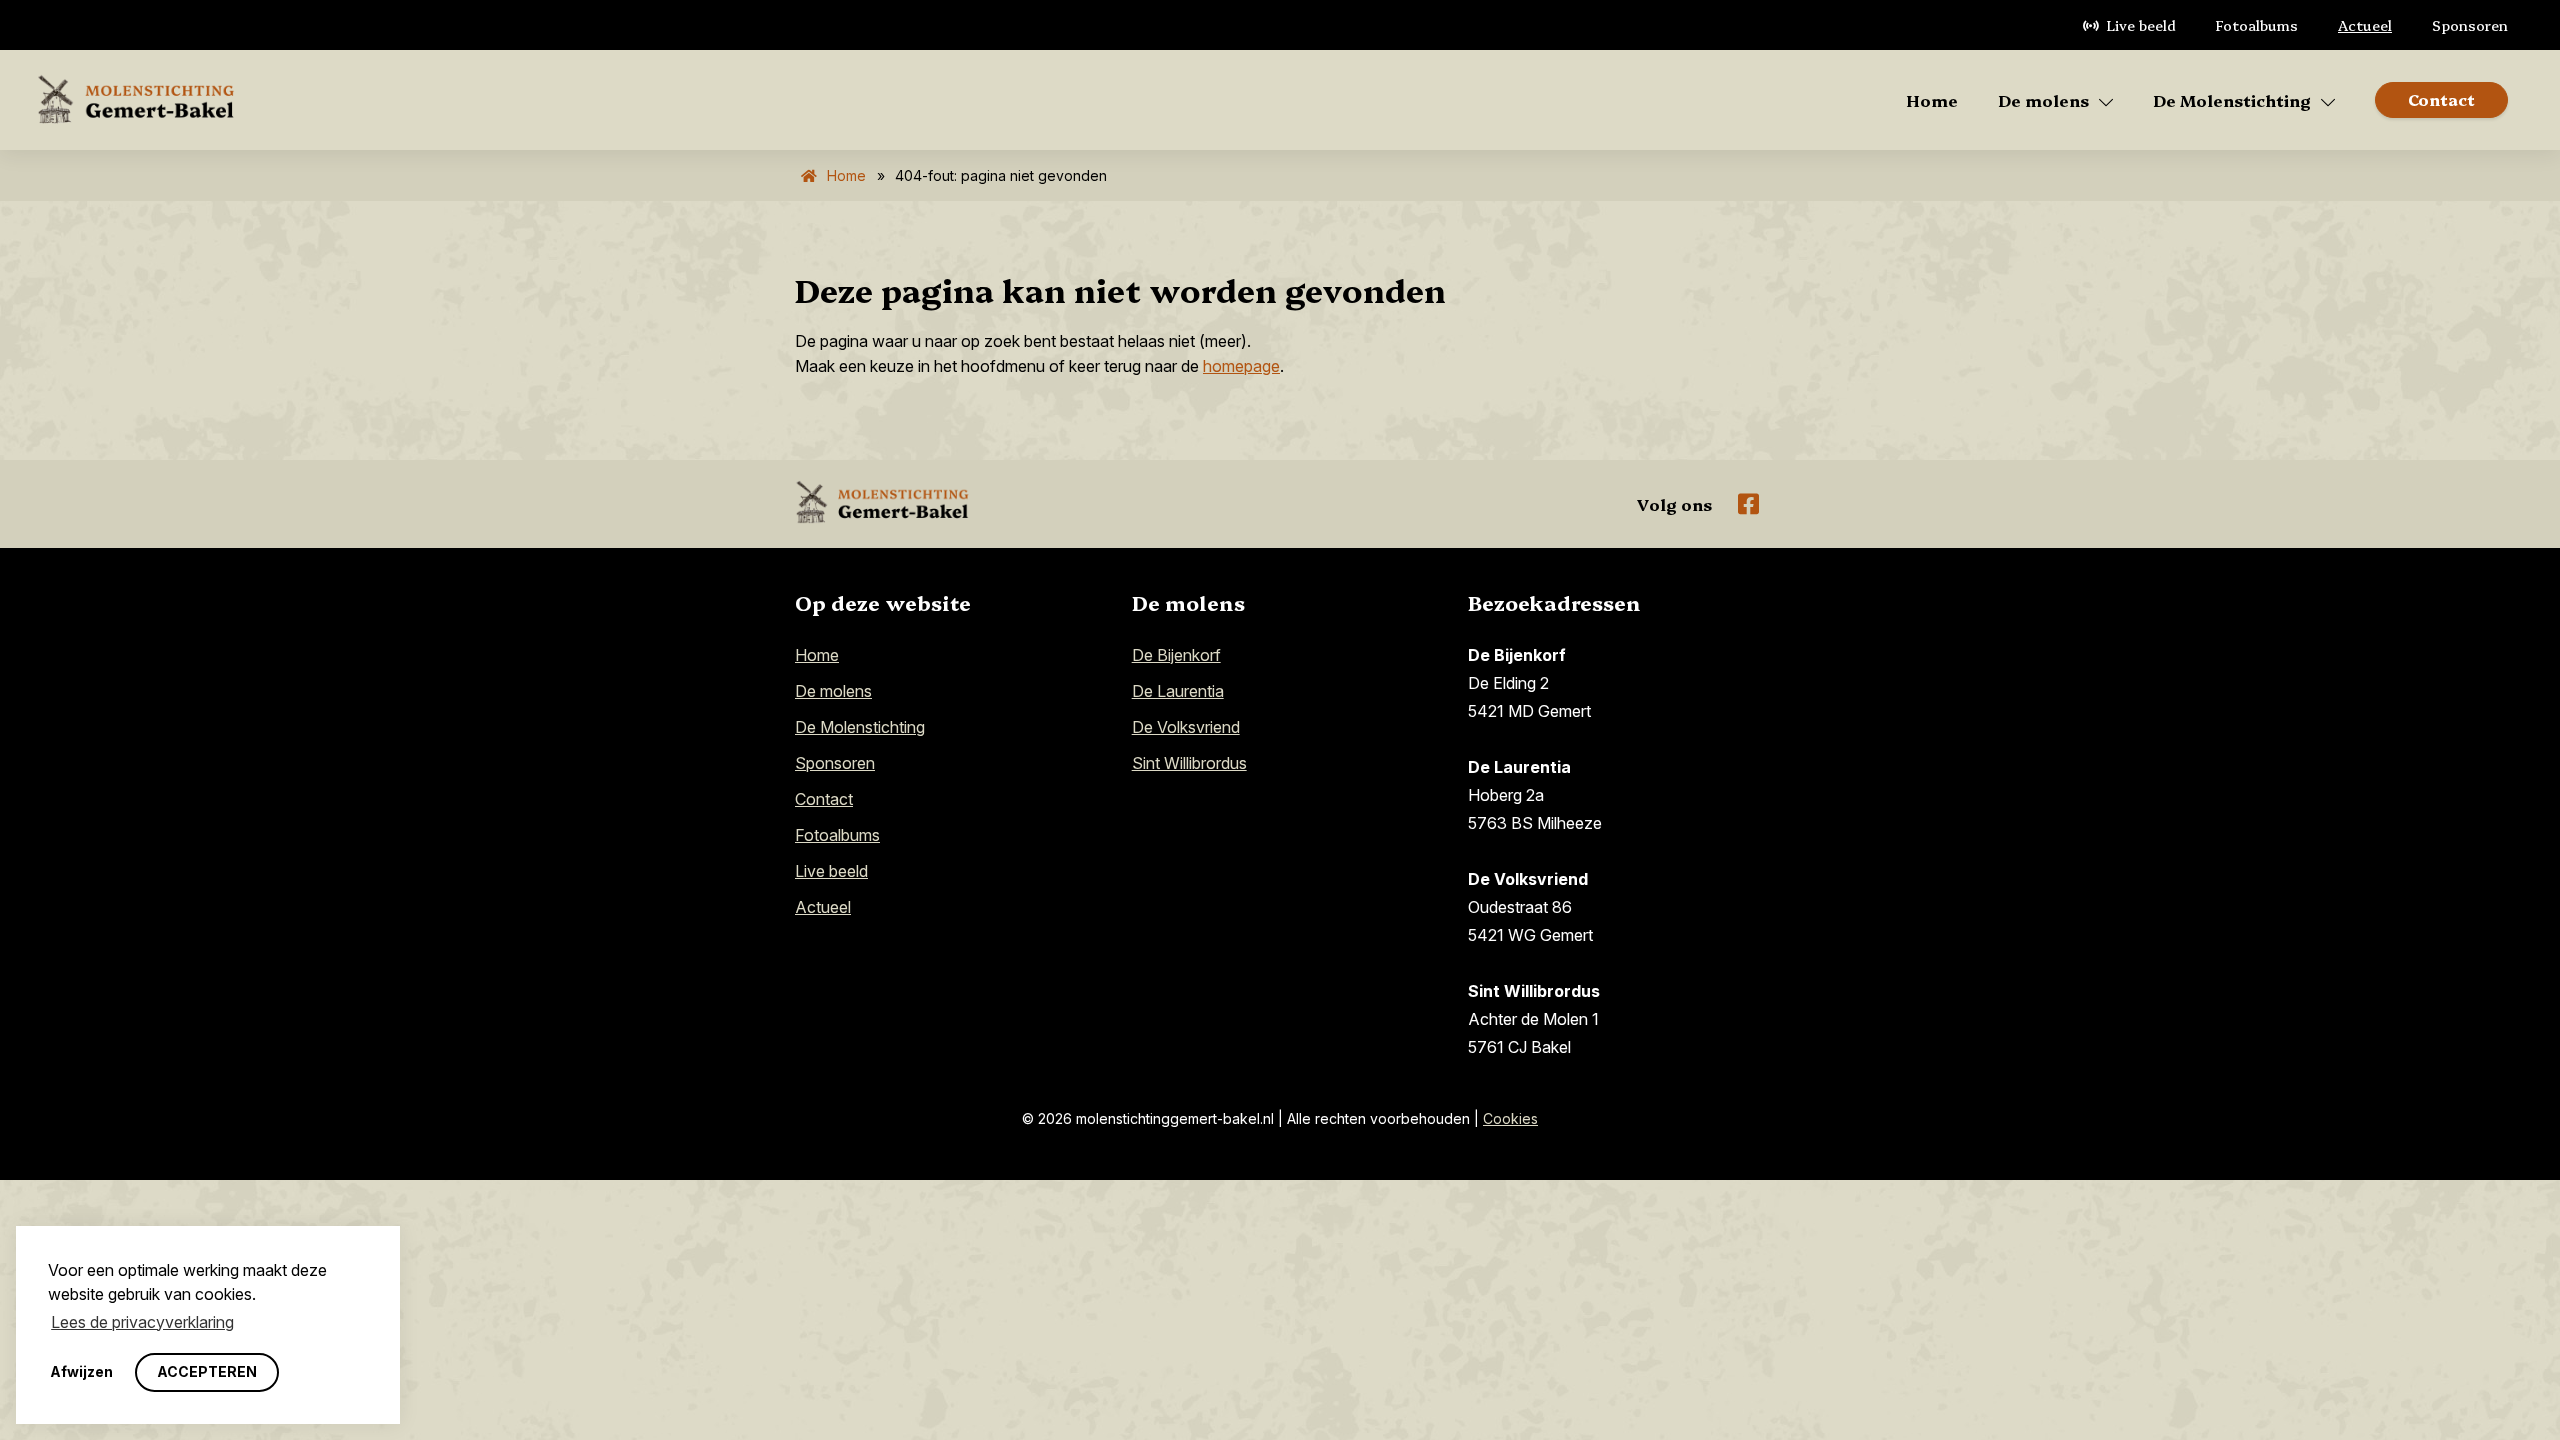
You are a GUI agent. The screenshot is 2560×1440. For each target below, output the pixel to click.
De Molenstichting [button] (2232, 100)
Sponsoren (2470, 25)
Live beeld (2141, 25)
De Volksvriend (1186, 727)
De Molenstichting (860, 727)
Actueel (2365, 25)
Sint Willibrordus (1189, 763)
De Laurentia (1178, 691)
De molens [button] (2043, 100)
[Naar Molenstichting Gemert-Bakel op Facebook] (1748, 504)
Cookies (1510, 1118)
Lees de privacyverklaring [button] (142, 1322)
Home (1932, 100)
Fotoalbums (2257, 25)
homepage (1241, 366)
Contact (824, 799)
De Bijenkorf (1176, 655)
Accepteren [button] (207, 1371)
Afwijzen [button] (81, 1371)
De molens (833, 691)
